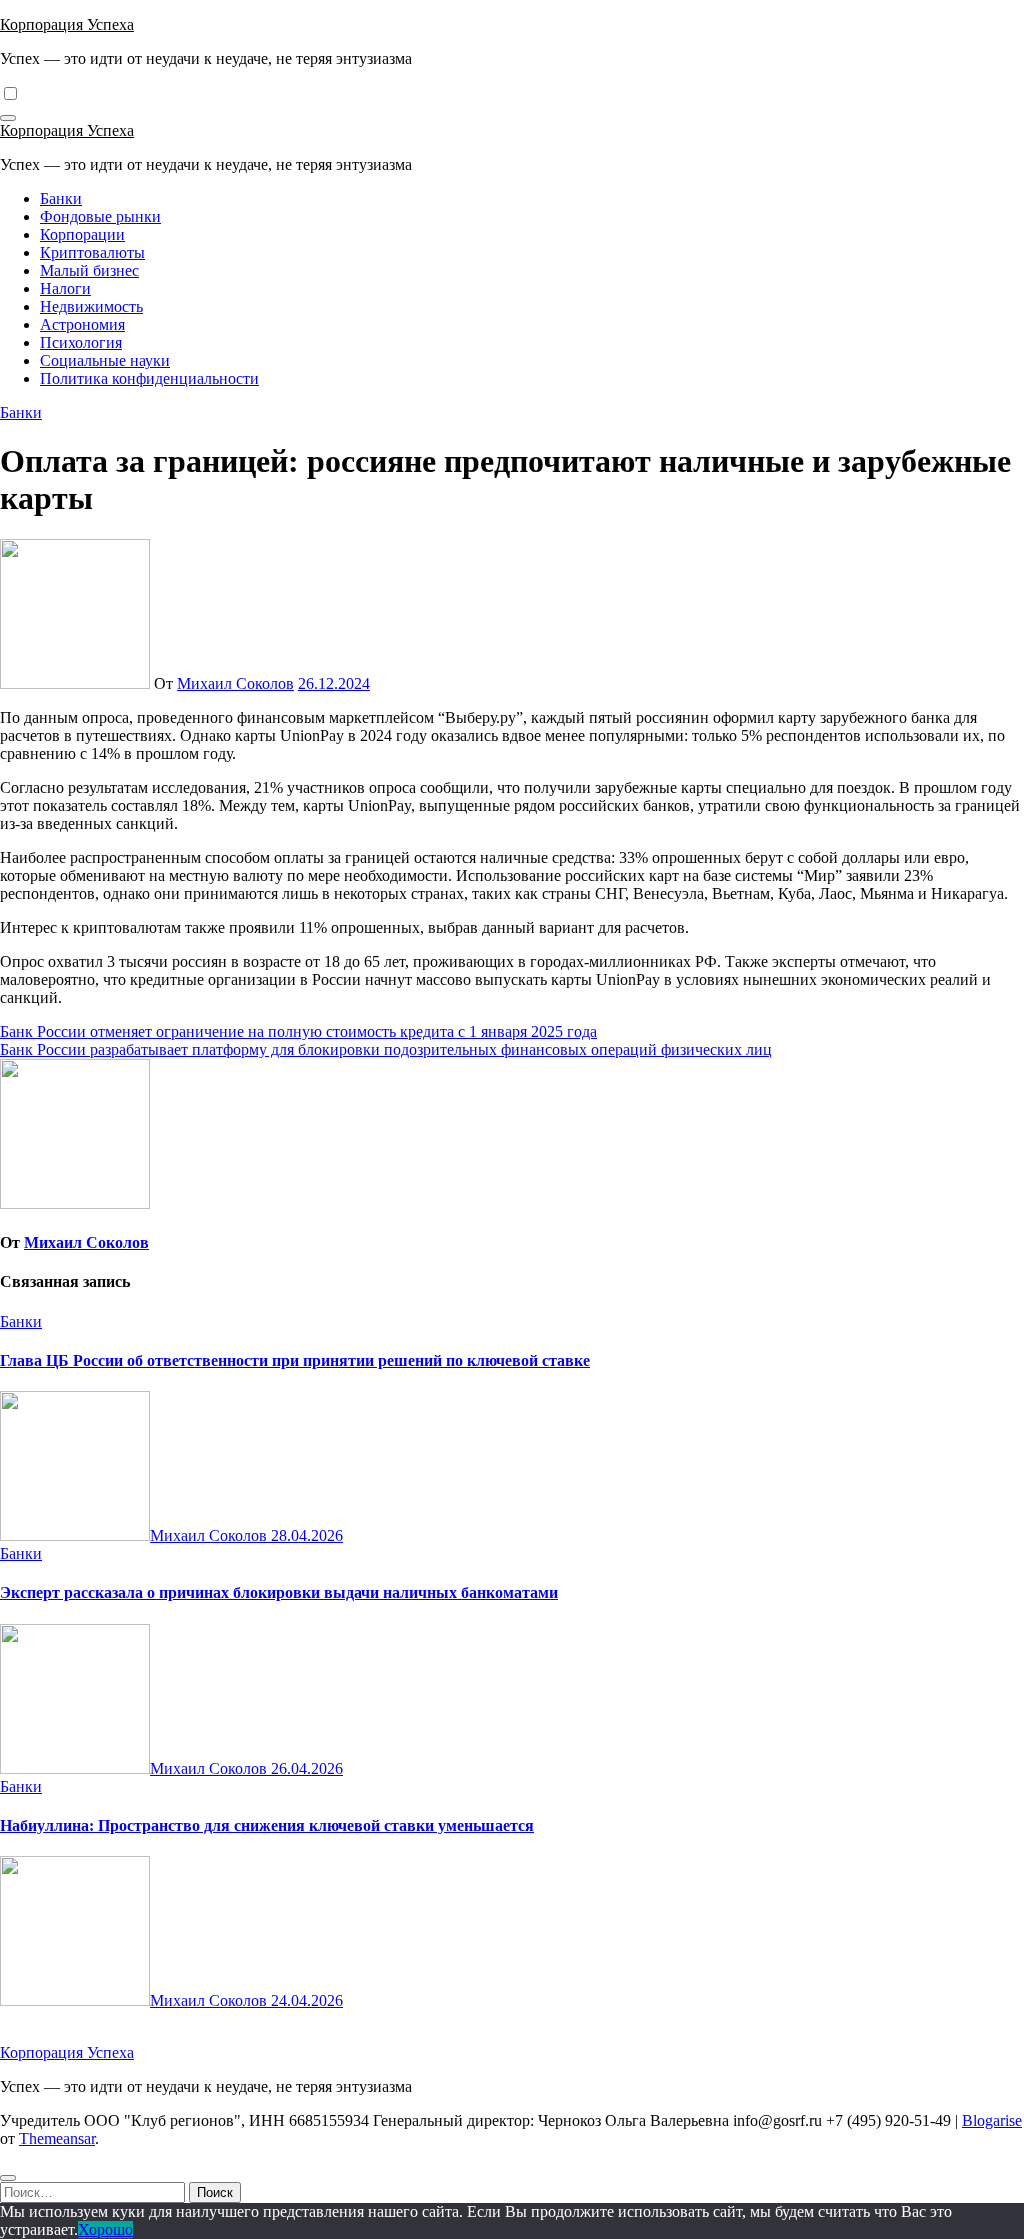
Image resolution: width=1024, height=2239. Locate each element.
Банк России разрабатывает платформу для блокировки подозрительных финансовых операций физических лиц (386, 1049)
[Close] (8, 2178)
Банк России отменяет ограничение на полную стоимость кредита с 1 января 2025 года (298, 1031)
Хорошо (105, 2229)
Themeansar (57, 2138)
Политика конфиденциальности (149, 378)
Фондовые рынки (100, 216)
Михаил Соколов (235, 683)
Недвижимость (91, 306)
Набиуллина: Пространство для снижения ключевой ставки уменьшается (267, 1825)
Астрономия (82, 324)
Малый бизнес (89, 270)
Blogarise (992, 2120)
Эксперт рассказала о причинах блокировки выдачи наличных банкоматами (279, 1592)
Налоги (65, 288)
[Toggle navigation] (8, 118)
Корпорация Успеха (67, 24)
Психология (81, 342)
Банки (61, 198)
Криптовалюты (92, 252)
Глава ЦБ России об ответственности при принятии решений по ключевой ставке (295, 1360)
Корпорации (82, 234)
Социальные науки (105, 360)
